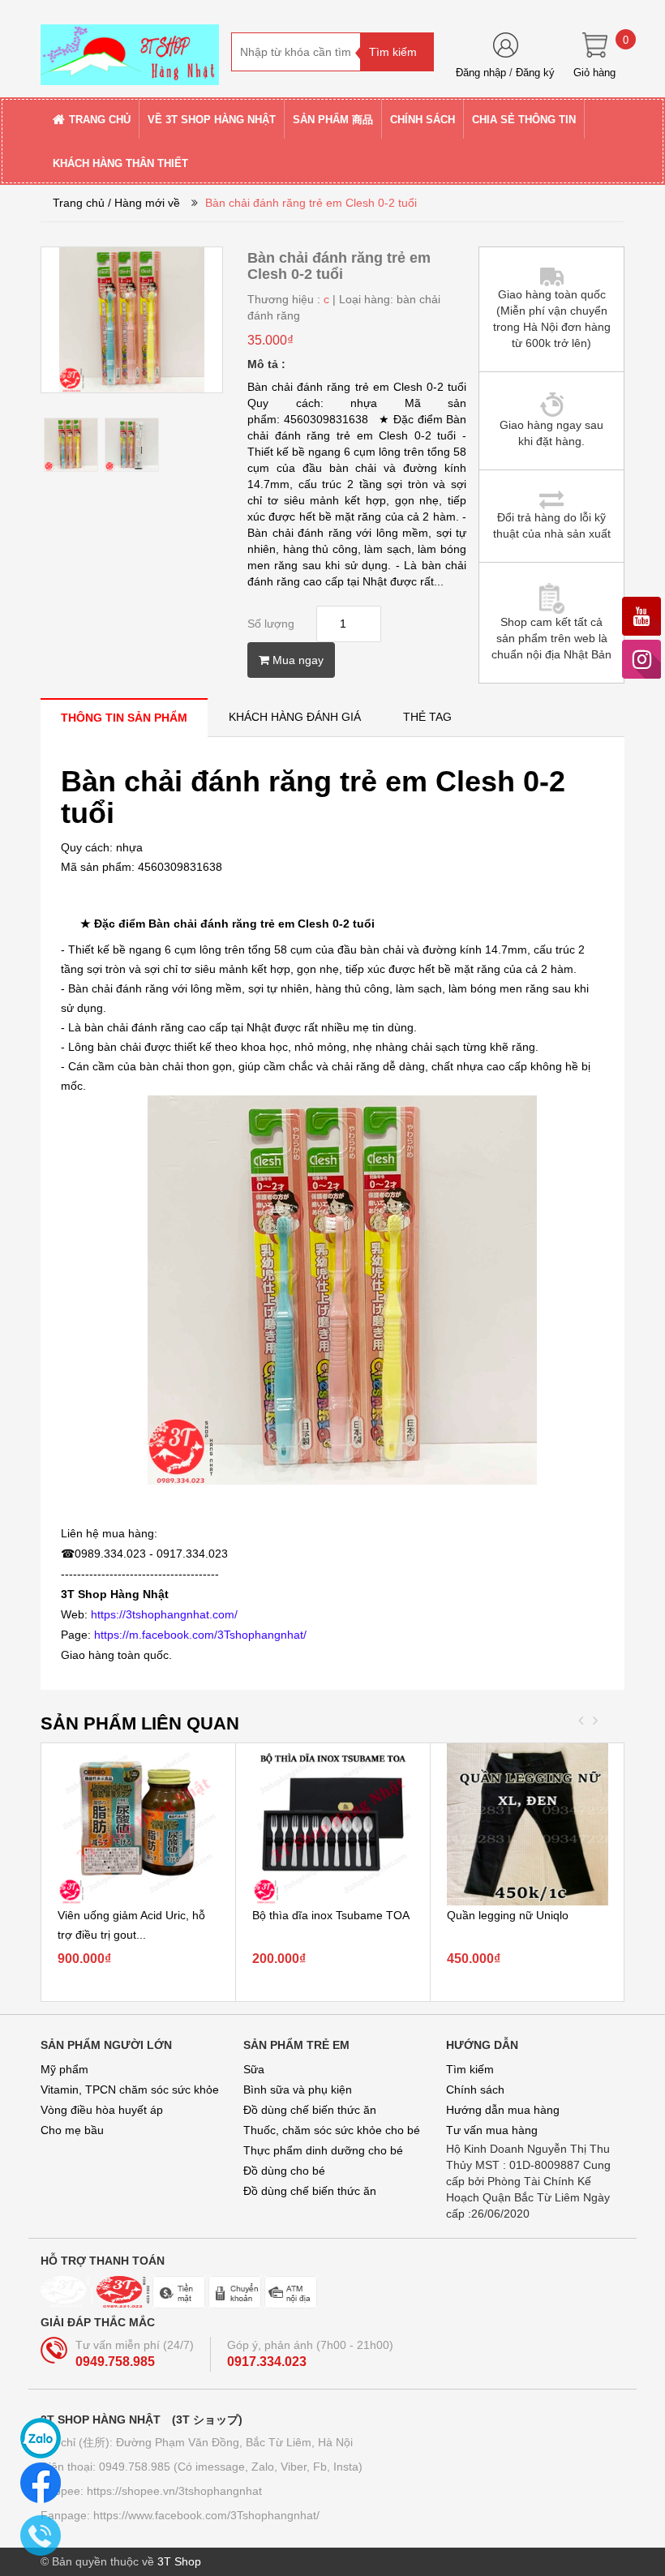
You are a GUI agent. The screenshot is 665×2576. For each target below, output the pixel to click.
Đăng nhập (481, 73)
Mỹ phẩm (64, 2069)
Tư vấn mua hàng (492, 2130)
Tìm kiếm (470, 2069)
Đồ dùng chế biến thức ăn (310, 2110)
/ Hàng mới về (144, 203)
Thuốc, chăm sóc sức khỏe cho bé (332, 2130)
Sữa (254, 2069)
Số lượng (271, 624)
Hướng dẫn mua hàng (503, 2110)
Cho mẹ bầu (72, 2130)
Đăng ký (535, 73)
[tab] (124, 717)
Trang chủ (79, 203)
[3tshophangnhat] (130, 48)
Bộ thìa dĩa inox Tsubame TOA (331, 1915)
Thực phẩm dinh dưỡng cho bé (323, 2150)
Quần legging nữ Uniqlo (508, 1915)
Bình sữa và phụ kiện (298, 2090)
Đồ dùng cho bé (284, 2171)
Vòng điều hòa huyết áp (102, 2110)
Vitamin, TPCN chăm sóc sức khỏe (130, 2090)
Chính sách (475, 2090)
